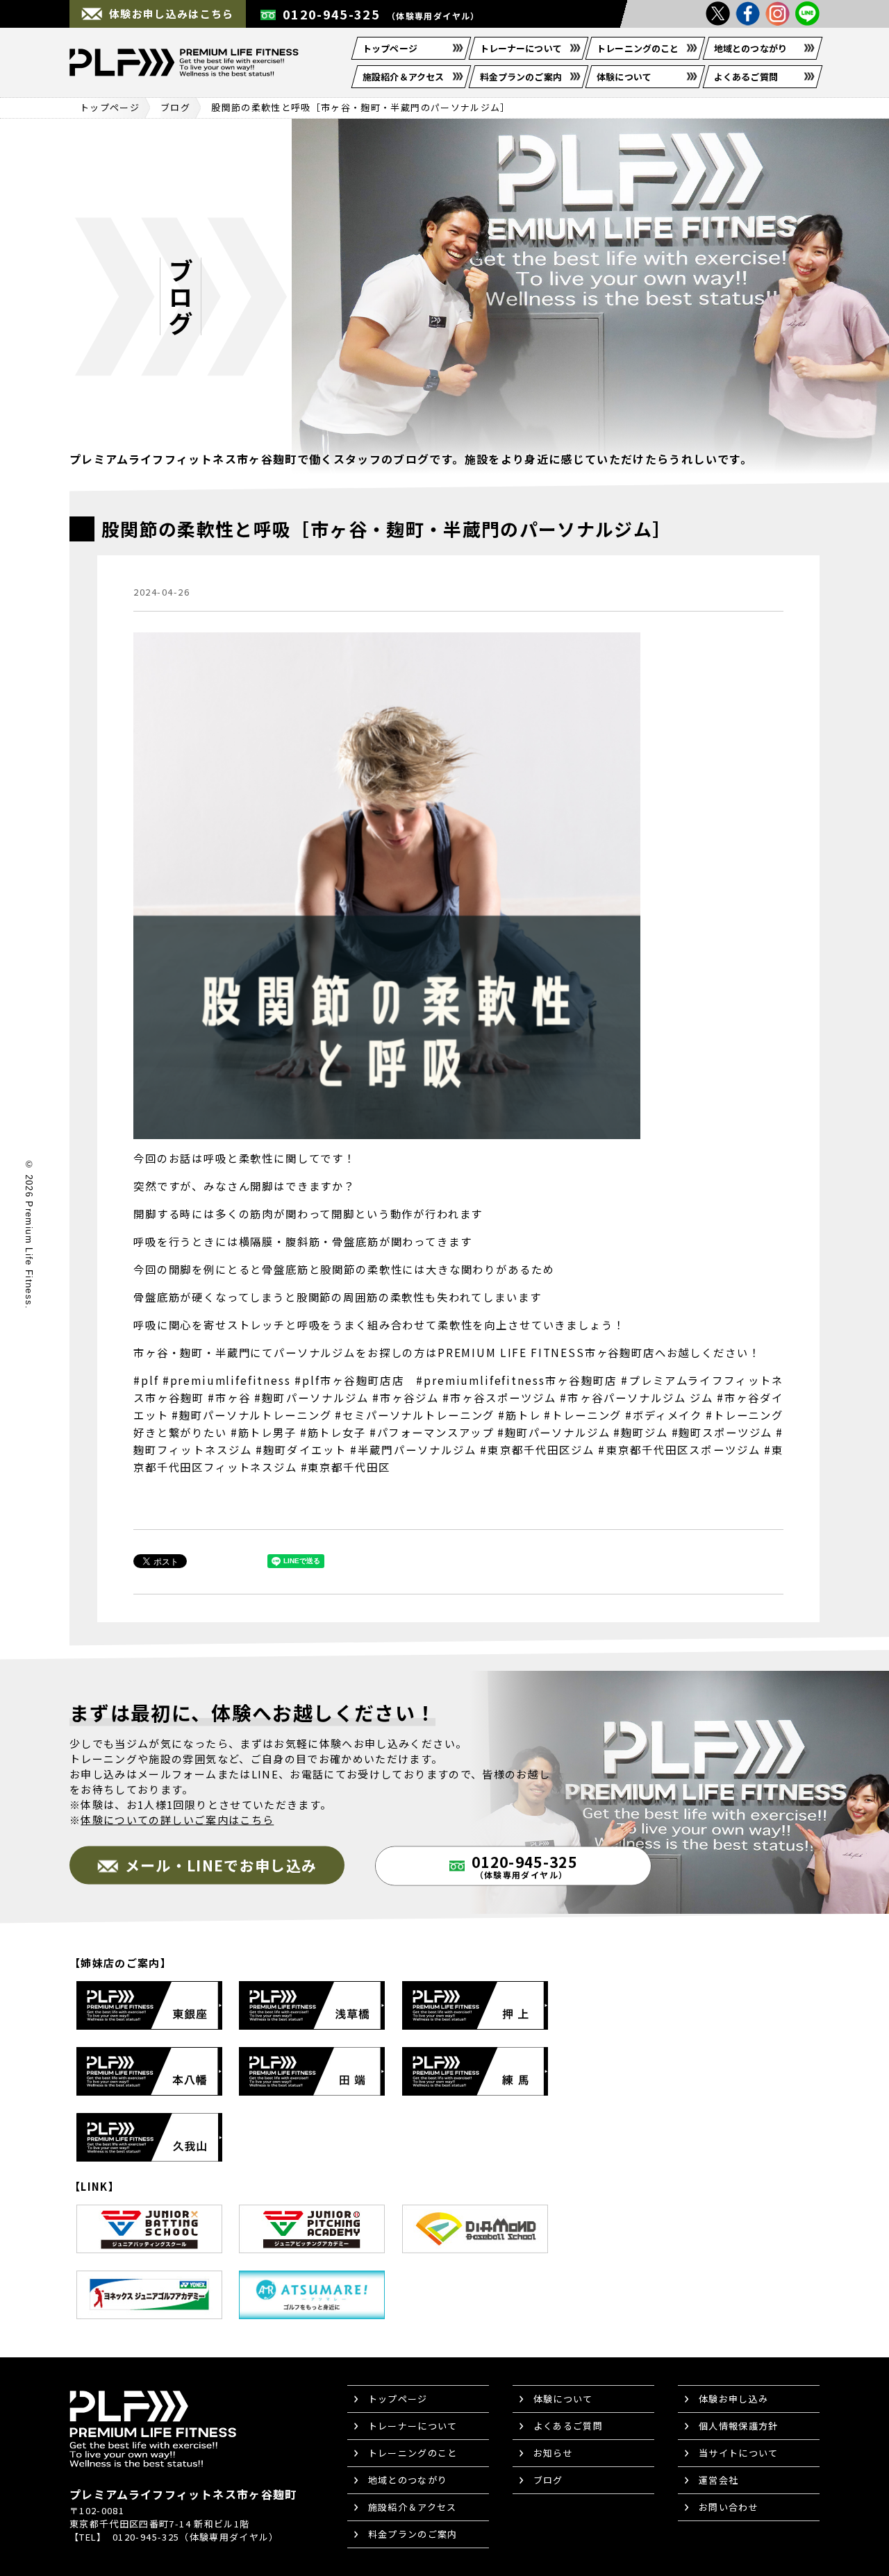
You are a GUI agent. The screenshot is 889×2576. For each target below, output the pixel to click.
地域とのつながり (750, 48)
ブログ (175, 107)
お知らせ (553, 2453)
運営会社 (718, 2480)
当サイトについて (739, 2453)
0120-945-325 (381, 14)
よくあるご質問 (746, 77)
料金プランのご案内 (521, 77)
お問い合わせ (729, 2507)
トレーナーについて (521, 48)
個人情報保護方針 (739, 2426)
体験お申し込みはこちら (172, 14)
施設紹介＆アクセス (403, 77)
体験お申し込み (733, 2399)
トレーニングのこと (638, 48)
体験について (624, 77)
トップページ (390, 48)
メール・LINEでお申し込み (221, 1865)
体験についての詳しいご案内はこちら (177, 1820)
